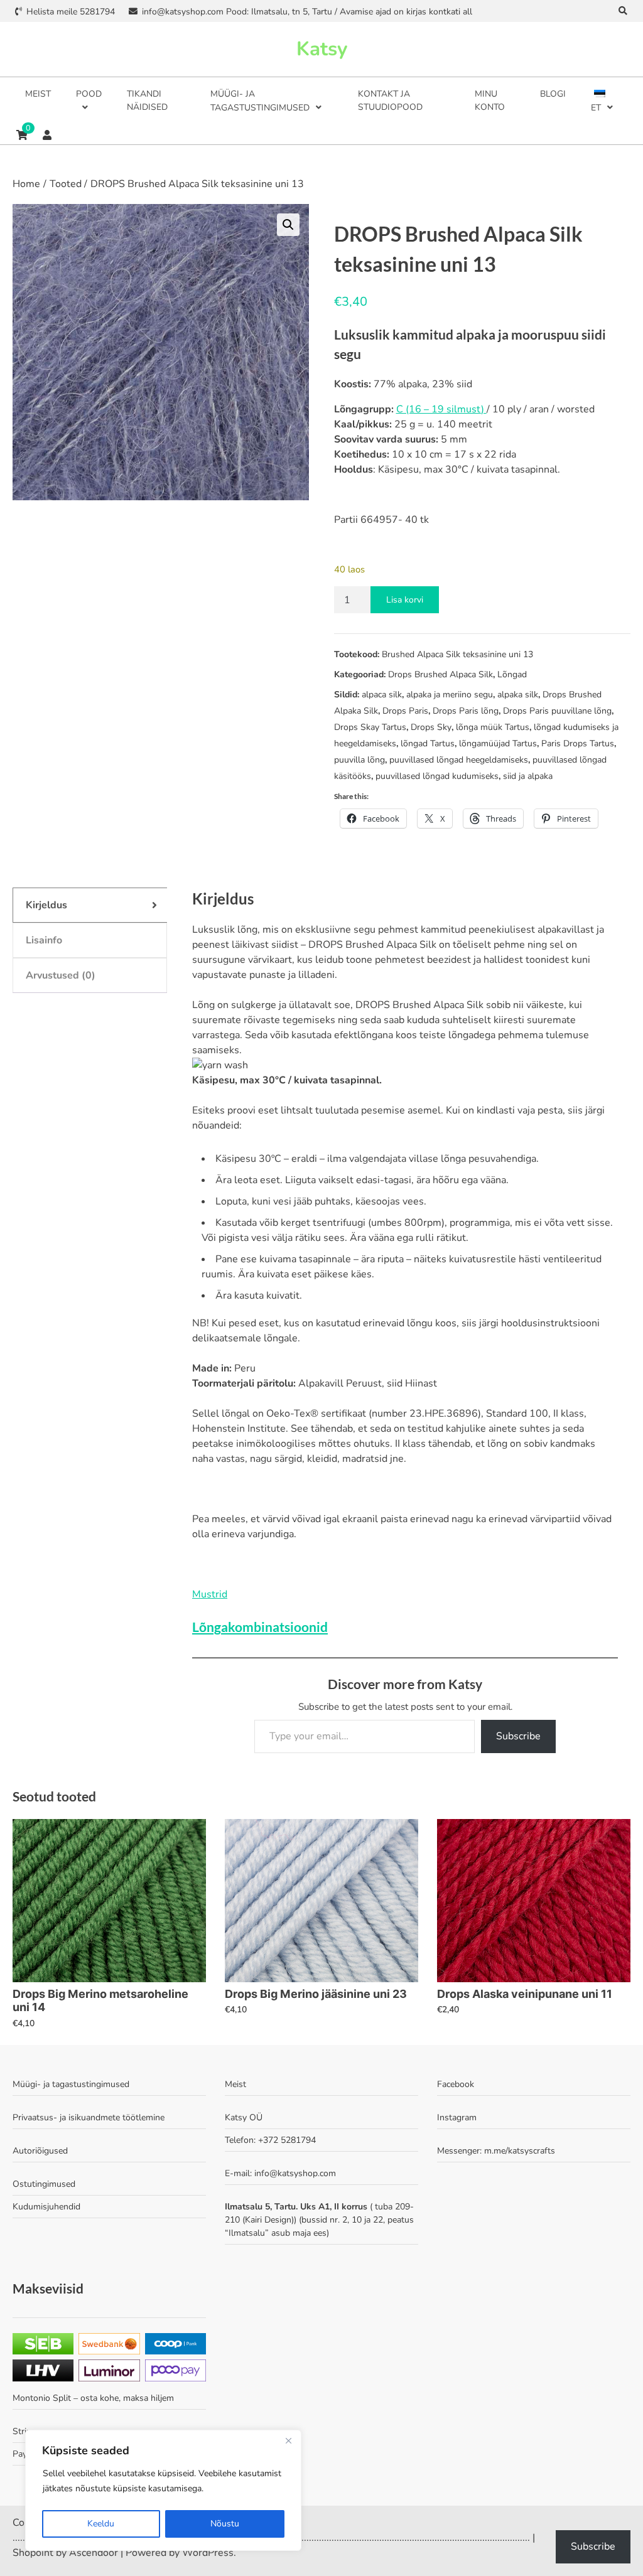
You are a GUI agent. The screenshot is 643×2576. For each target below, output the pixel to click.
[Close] (288, 2440)
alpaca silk (382, 695)
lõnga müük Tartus (493, 727)
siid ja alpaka (528, 776)
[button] (288, 225)
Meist (38, 94)
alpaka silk (518, 695)
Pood (89, 94)
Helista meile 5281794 (71, 12)
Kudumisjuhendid (46, 2207)
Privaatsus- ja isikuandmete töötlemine (89, 2117)
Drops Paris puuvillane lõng (557, 711)
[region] (163, 2490)
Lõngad (512, 674)
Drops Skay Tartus (370, 727)
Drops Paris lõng (466, 711)
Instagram (457, 2117)
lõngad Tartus (428, 743)
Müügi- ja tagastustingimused (260, 101)
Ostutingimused (44, 2184)
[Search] (623, 11)
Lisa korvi (405, 600)
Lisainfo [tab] (44, 940)
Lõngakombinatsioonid (260, 1627)
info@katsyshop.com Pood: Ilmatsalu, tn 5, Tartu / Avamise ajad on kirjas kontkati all (307, 12)
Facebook (456, 2084)
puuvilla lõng (359, 760)
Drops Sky (431, 727)
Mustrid (210, 1594)
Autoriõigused (40, 2151)
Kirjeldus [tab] (46, 905)
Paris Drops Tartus (578, 743)
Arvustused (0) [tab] (61, 975)
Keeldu (101, 2524)
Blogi (553, 94)
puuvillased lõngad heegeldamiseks (459, 760)
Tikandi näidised (147, 100)
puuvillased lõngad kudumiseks (437, 776)
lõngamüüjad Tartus (498, 743)
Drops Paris (405, 711)
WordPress (208, 2553)
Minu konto (490, 100)
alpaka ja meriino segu (450, 695)
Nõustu (225, 2524)
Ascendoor (94, 2553)
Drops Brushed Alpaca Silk (440, 674)
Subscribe (518, 1736)
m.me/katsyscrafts (520, 2151)
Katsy (322, 49)
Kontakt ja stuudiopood (390, 100)
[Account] (47, 135)
